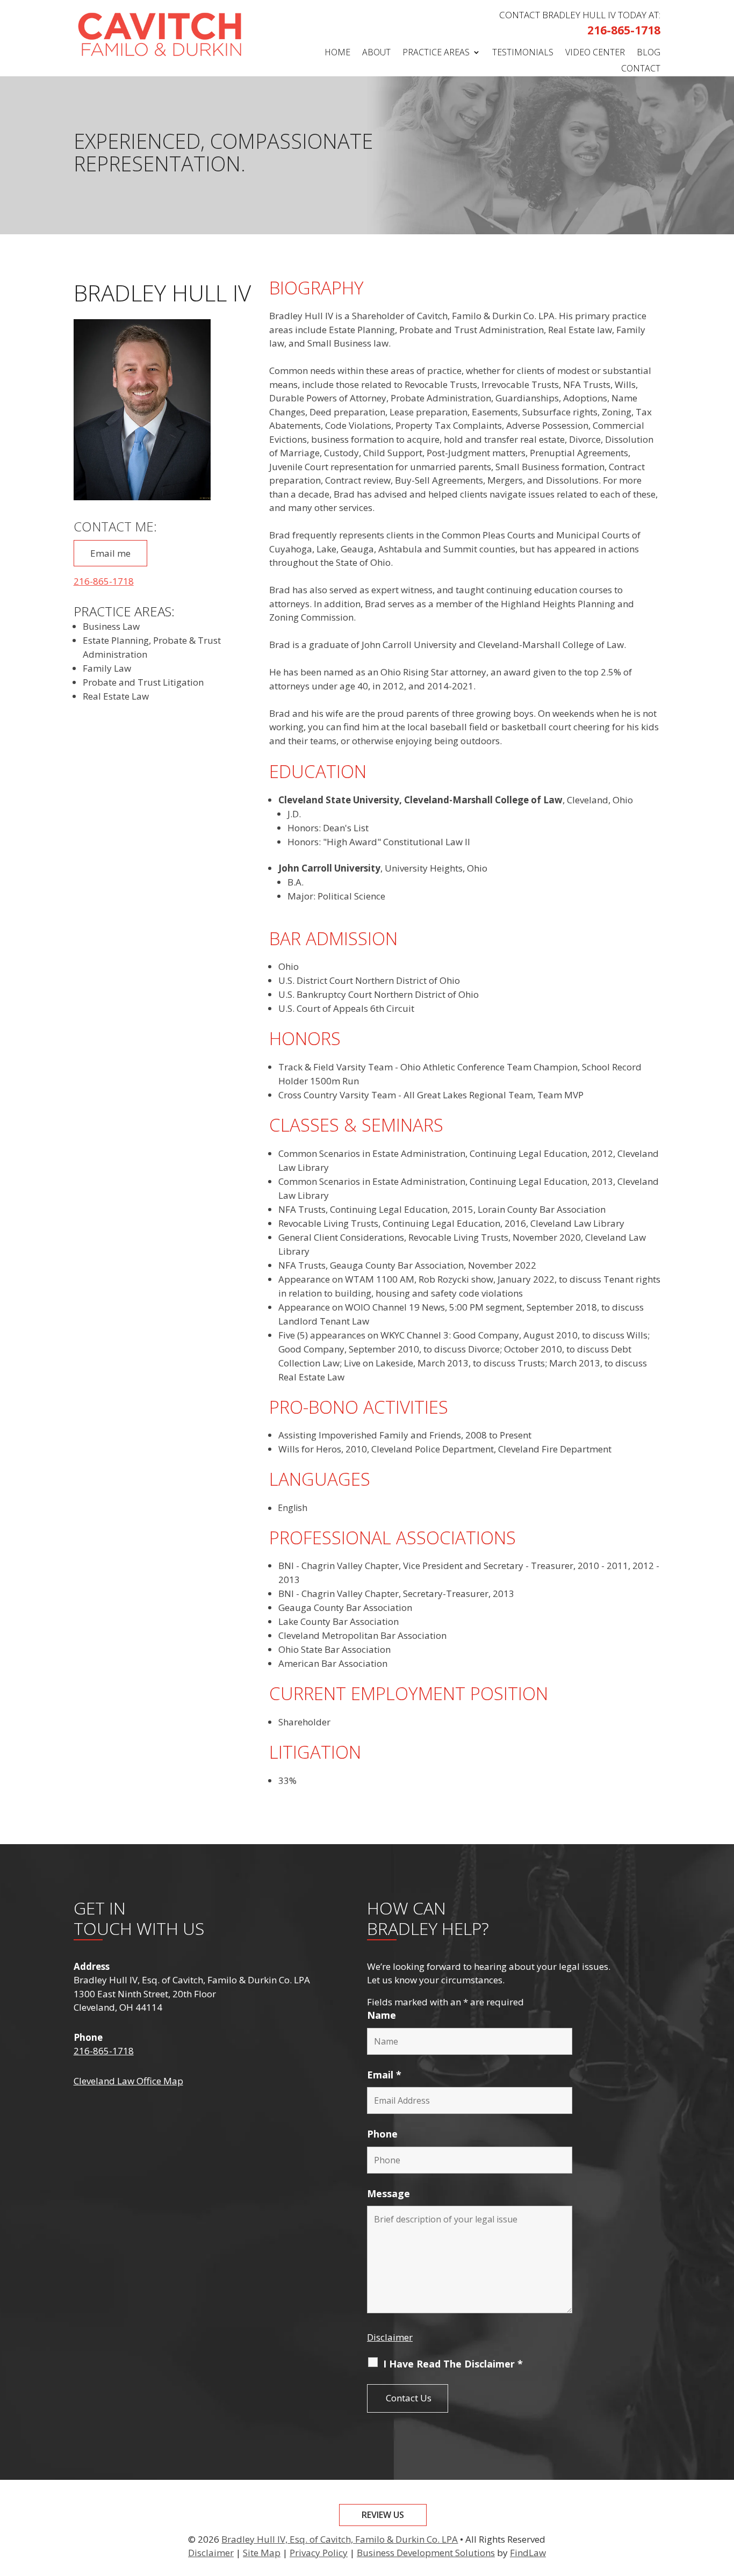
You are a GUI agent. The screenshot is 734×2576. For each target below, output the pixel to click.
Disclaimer (390, 2337)
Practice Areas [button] (436, 53)
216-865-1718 (624, 30)
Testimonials (523, 53)
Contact (641, 69)
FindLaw (528, 2553)
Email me (110, 553)
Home (337, 53)
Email (384, 2075)
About (376, 53)
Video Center (595, 53)
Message (388, 2193)
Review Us (383, 2515)
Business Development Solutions (426, 2553)
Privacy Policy (319, 2553)
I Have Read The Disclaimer (453, 2364)
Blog (649, 53)
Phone (382, 2134)
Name (382, 2015)
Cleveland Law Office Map (128, 2081)
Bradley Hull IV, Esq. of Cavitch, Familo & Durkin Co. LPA (340, 2539)
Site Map (262, 2553)
